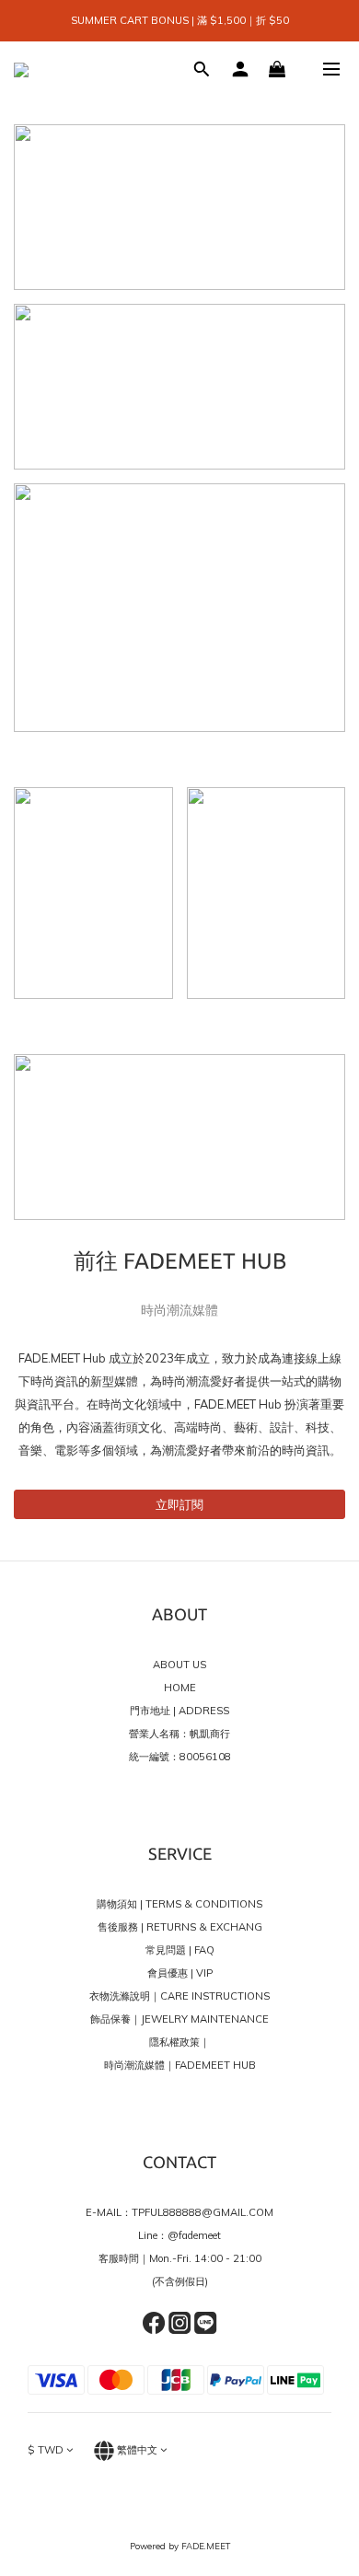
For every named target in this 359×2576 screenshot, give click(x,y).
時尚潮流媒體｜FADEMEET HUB (180, 2065)
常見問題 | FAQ (180, 1950)
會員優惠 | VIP (180, 1973)
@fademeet (194, 2235)
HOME (180, 1688)
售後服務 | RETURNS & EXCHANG (180, 1927)
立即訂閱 (179, 1504)
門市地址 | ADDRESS (179, 1711)
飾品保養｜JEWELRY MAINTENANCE (179, 2019)
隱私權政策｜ (179, 2042)
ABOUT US (179, 1665)
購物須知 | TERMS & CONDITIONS (179, 1904)
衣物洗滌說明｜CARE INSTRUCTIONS (179, 1996)
